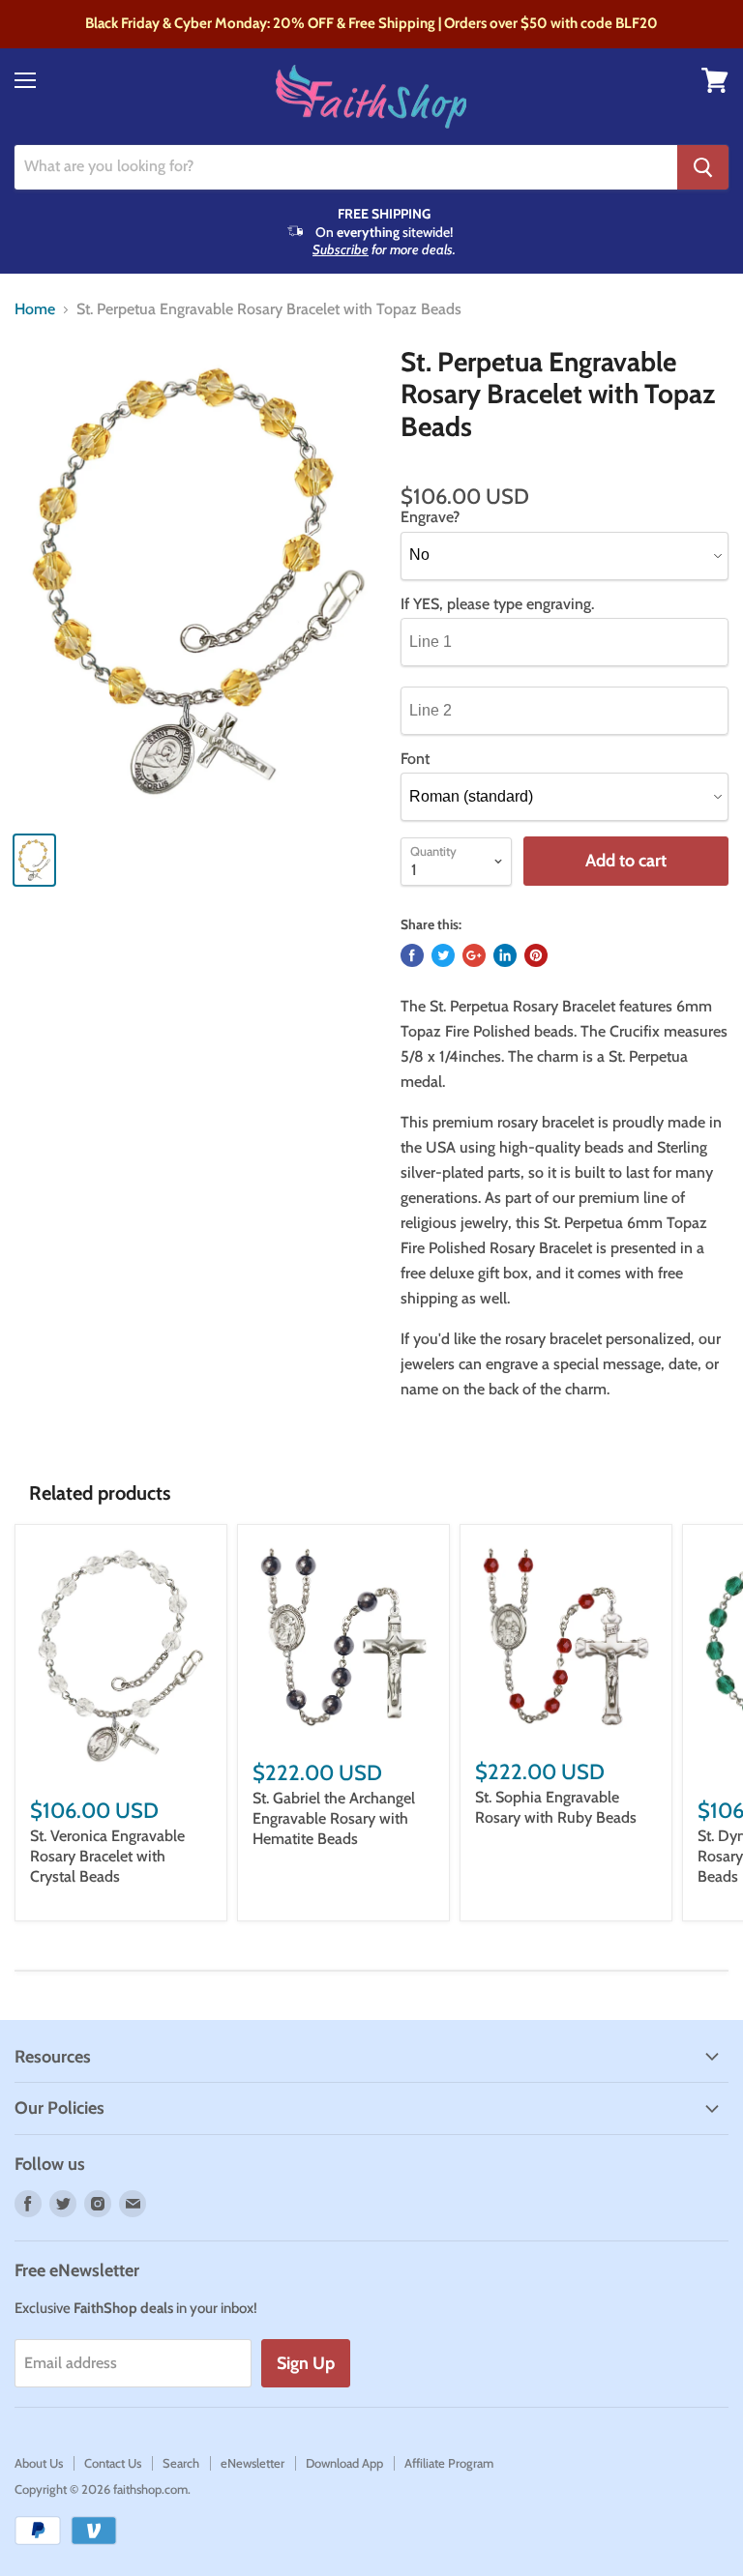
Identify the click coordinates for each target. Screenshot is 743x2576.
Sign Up (306, 2363)
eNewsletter (253, 2463)
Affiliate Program (449, 2463)
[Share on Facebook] (412, 955)
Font (415, 759)
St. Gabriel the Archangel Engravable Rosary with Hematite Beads (334, 1818)
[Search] (703, 167)
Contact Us (113, 2463)
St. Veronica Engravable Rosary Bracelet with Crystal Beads (107, 1856)
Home (35, 309)
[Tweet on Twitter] (443, 955)
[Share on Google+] (474, 955)
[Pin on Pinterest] (536, 955)
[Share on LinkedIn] (505, 955)
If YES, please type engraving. (497, 604)
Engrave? (430, 517)
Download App (344, 2463)
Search (181, 2463)
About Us (39, 2463)
